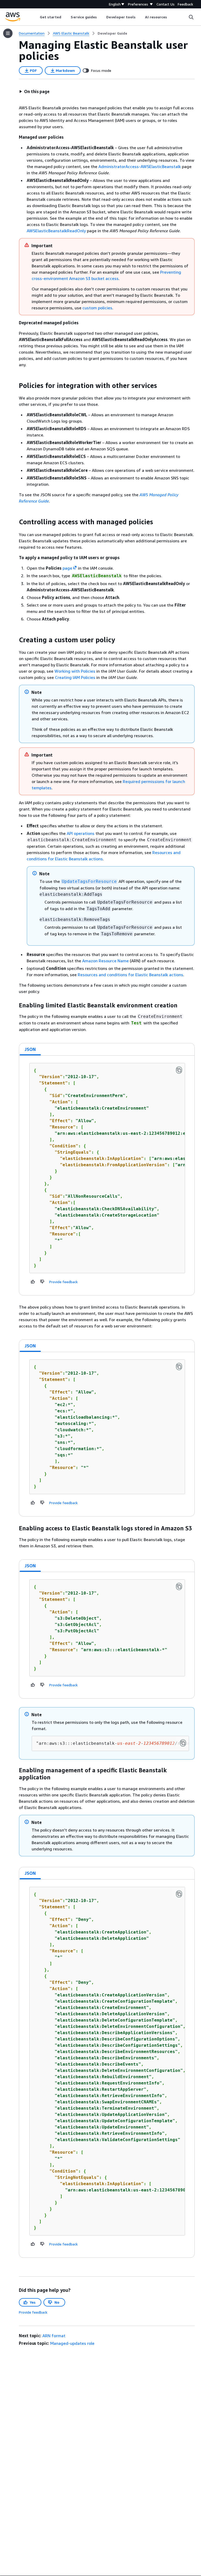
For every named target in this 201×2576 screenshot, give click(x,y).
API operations (81, 833)
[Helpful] (33, 1282)
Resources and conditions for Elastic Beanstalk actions (130, 975)
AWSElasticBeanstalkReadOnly (56, 231)
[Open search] (191, 17)
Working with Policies (75, 671)
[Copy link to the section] (15, 386)
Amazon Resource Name (105, 961)
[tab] (30, 1049)
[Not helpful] (42, 1282)
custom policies (97, 308)
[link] (112, 33)
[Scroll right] (171, 17)
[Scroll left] (36, 17)
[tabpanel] (107, 1175)
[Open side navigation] (8, 33)
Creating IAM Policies (75, 677)
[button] (34, 91)
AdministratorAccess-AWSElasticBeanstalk (140, 166)
